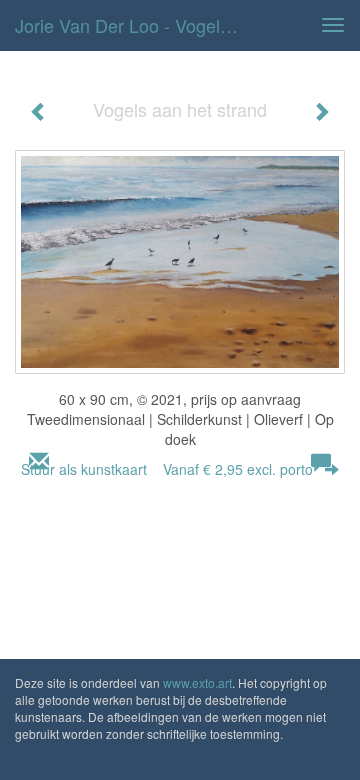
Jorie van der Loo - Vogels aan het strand (138, 25)
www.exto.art (197, 682)
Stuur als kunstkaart (167, 469)
